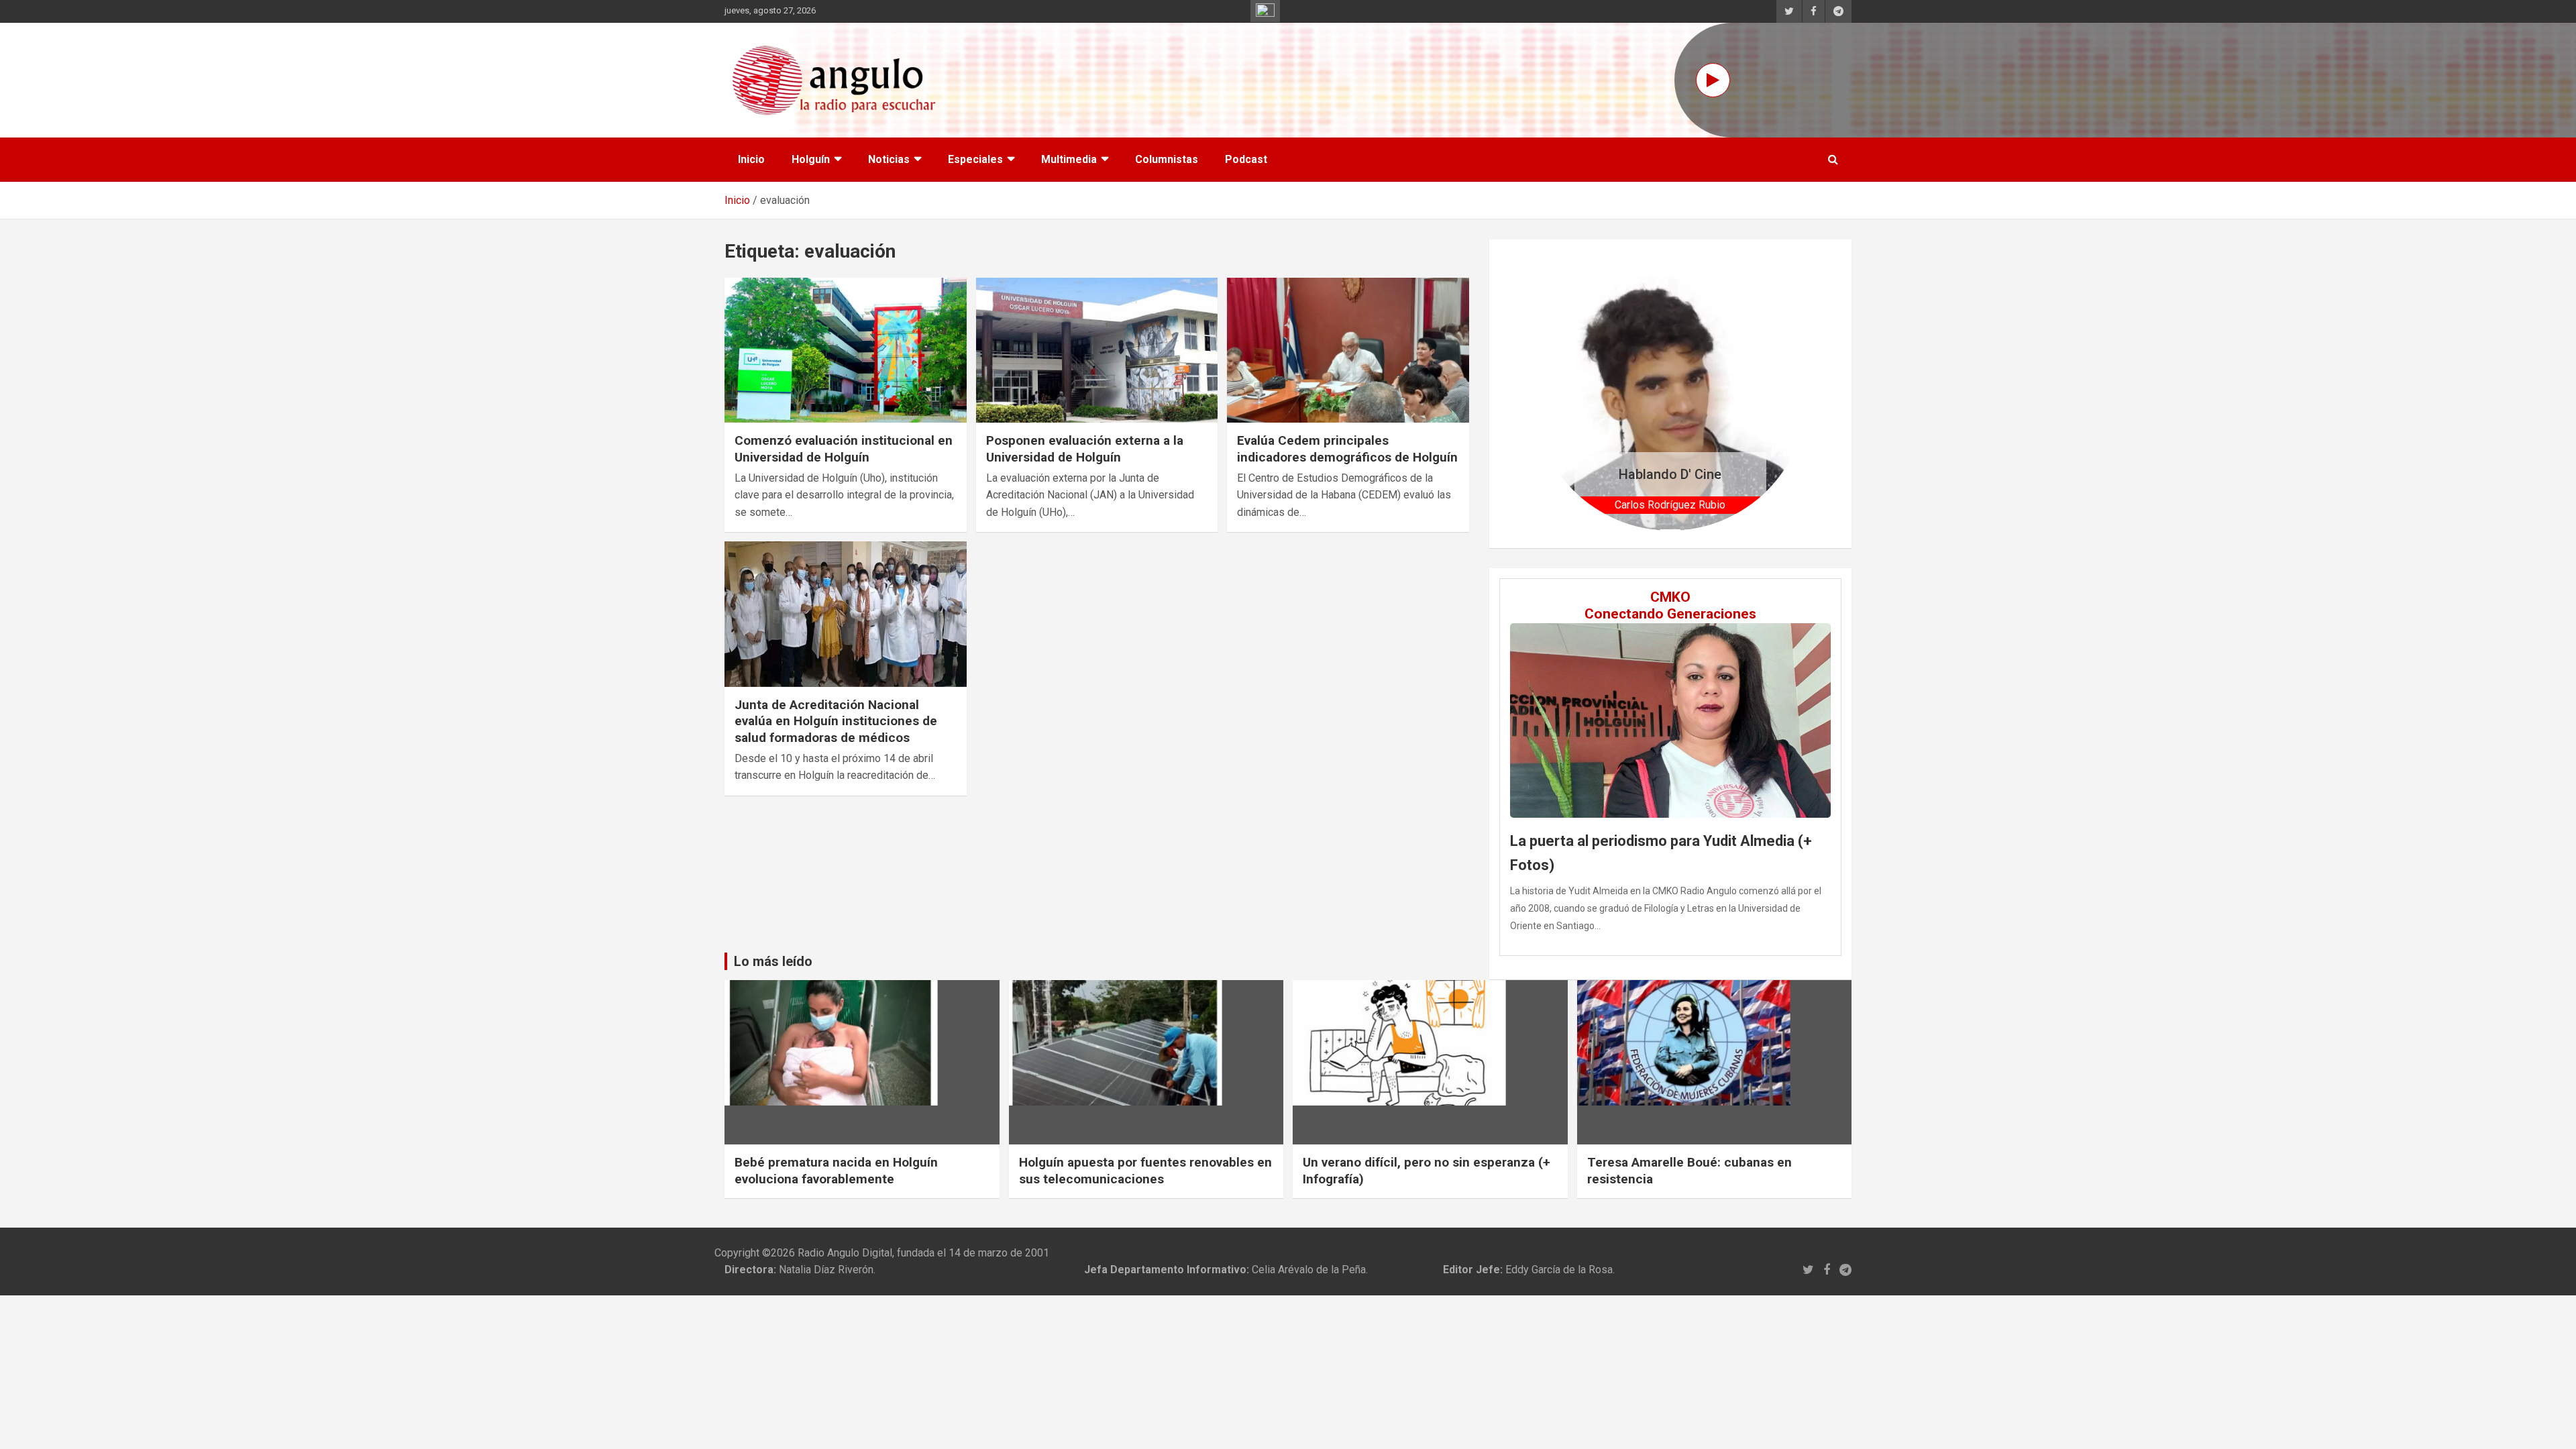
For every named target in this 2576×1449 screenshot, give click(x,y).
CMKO (1670, 597)
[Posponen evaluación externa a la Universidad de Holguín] (1097, 350)
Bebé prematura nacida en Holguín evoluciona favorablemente (836, 1171)
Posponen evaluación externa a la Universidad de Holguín (1085, 449)
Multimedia (1069, 159)
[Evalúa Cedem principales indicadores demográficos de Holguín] (1348, 350)
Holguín (811, 159)
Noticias (889, 159)
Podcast (1246, 159)
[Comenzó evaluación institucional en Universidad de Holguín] (846, 350)
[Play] (1713, 80)
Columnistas (1167, 159)
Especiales (975, 159)
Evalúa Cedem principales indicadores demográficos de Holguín (1347, 449)
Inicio (751, 159)
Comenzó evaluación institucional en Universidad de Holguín (844, 449)
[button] (1554, 393)
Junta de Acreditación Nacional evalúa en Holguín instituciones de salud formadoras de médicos (836, 721)
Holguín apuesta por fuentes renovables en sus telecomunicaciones (1145, 1171)
